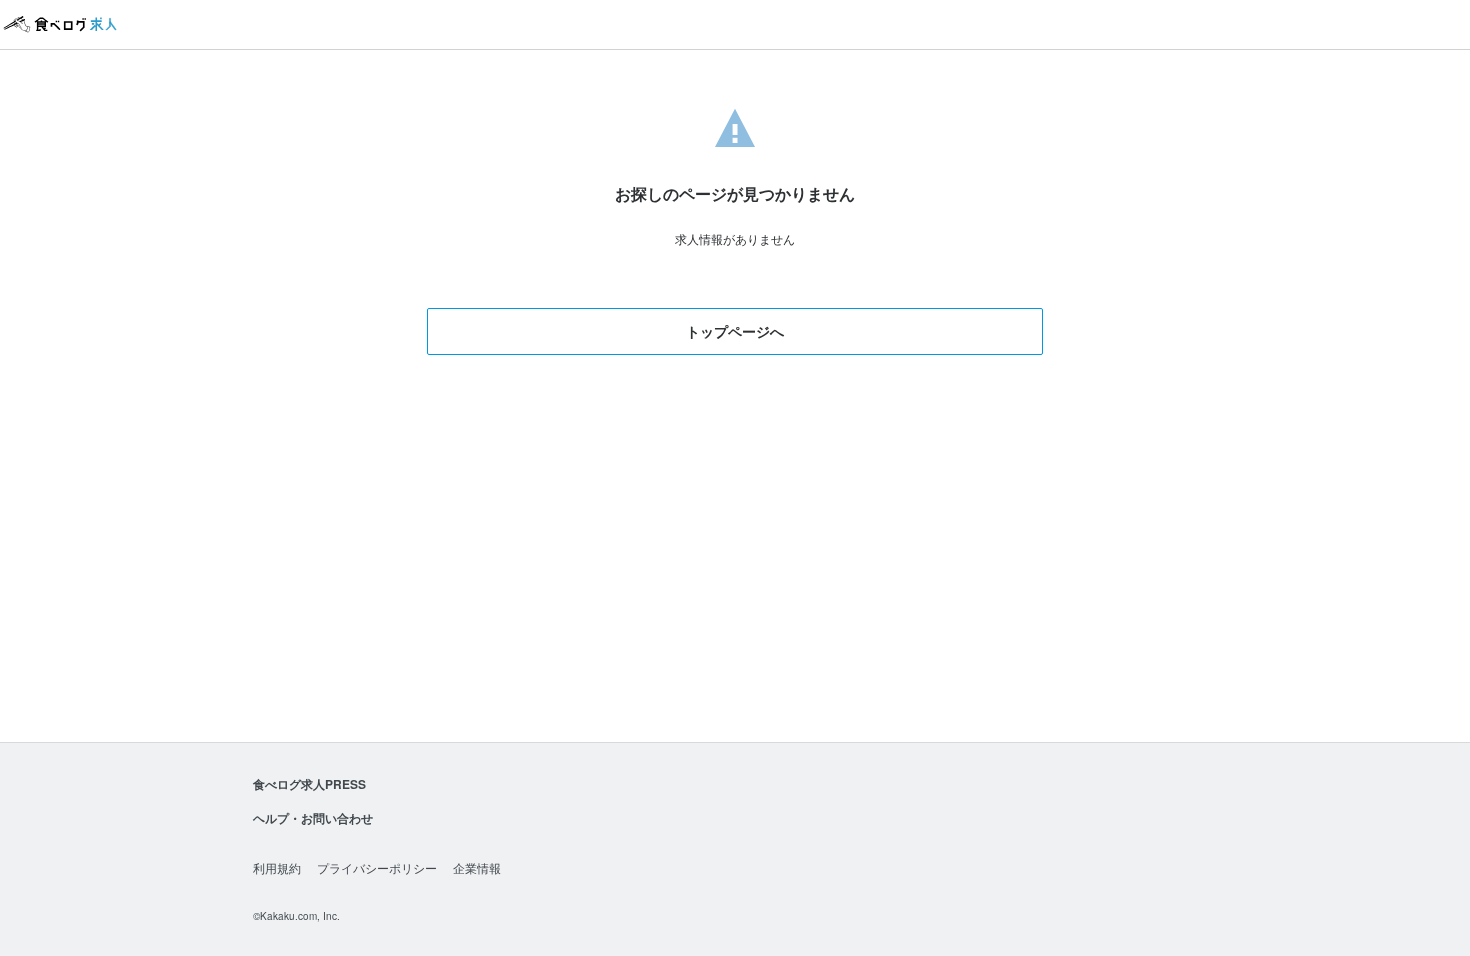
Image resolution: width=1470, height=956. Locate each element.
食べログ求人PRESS (309, 784)
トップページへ (735, 331)
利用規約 (277, 867)
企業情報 (477, 867)
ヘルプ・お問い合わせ (313, 818)
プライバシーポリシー (377, 867)
